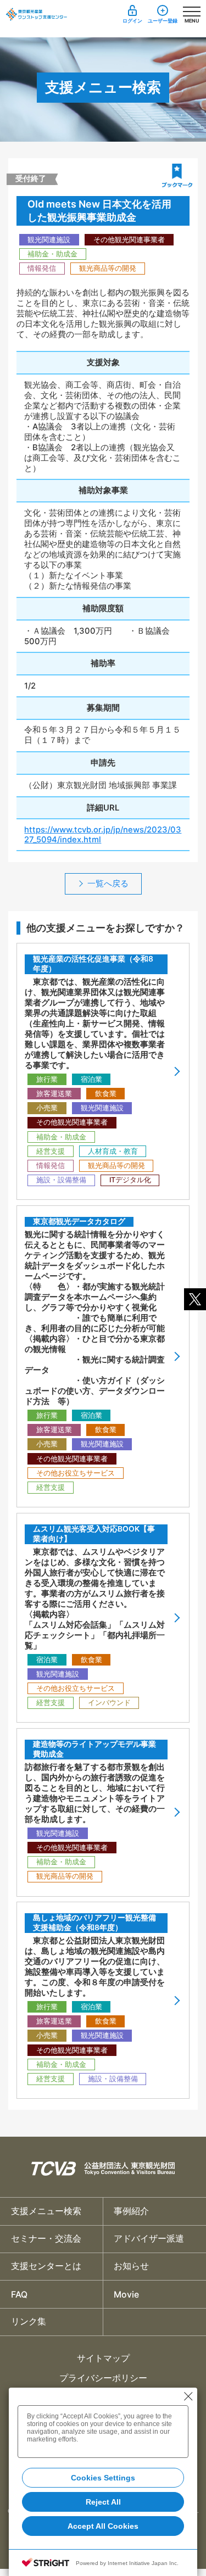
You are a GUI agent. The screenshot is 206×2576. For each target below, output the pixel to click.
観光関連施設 (49, 240)
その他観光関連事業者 (129, 240)
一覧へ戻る (108, 884)
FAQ (19, 2295)
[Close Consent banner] (188, 2396)
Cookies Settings (103, 2478)
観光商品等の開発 (108, 268)
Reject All (103, 2502)
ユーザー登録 (163, 21)
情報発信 (42, 268)
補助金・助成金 (52, 254)
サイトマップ (103, 2358)
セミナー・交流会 (46, 2239)
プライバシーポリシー (103, 2378)
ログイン (132, 21)
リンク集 (29, 2321)
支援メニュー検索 (46, 2211)
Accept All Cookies (103, 2526)
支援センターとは (46, 2266)
